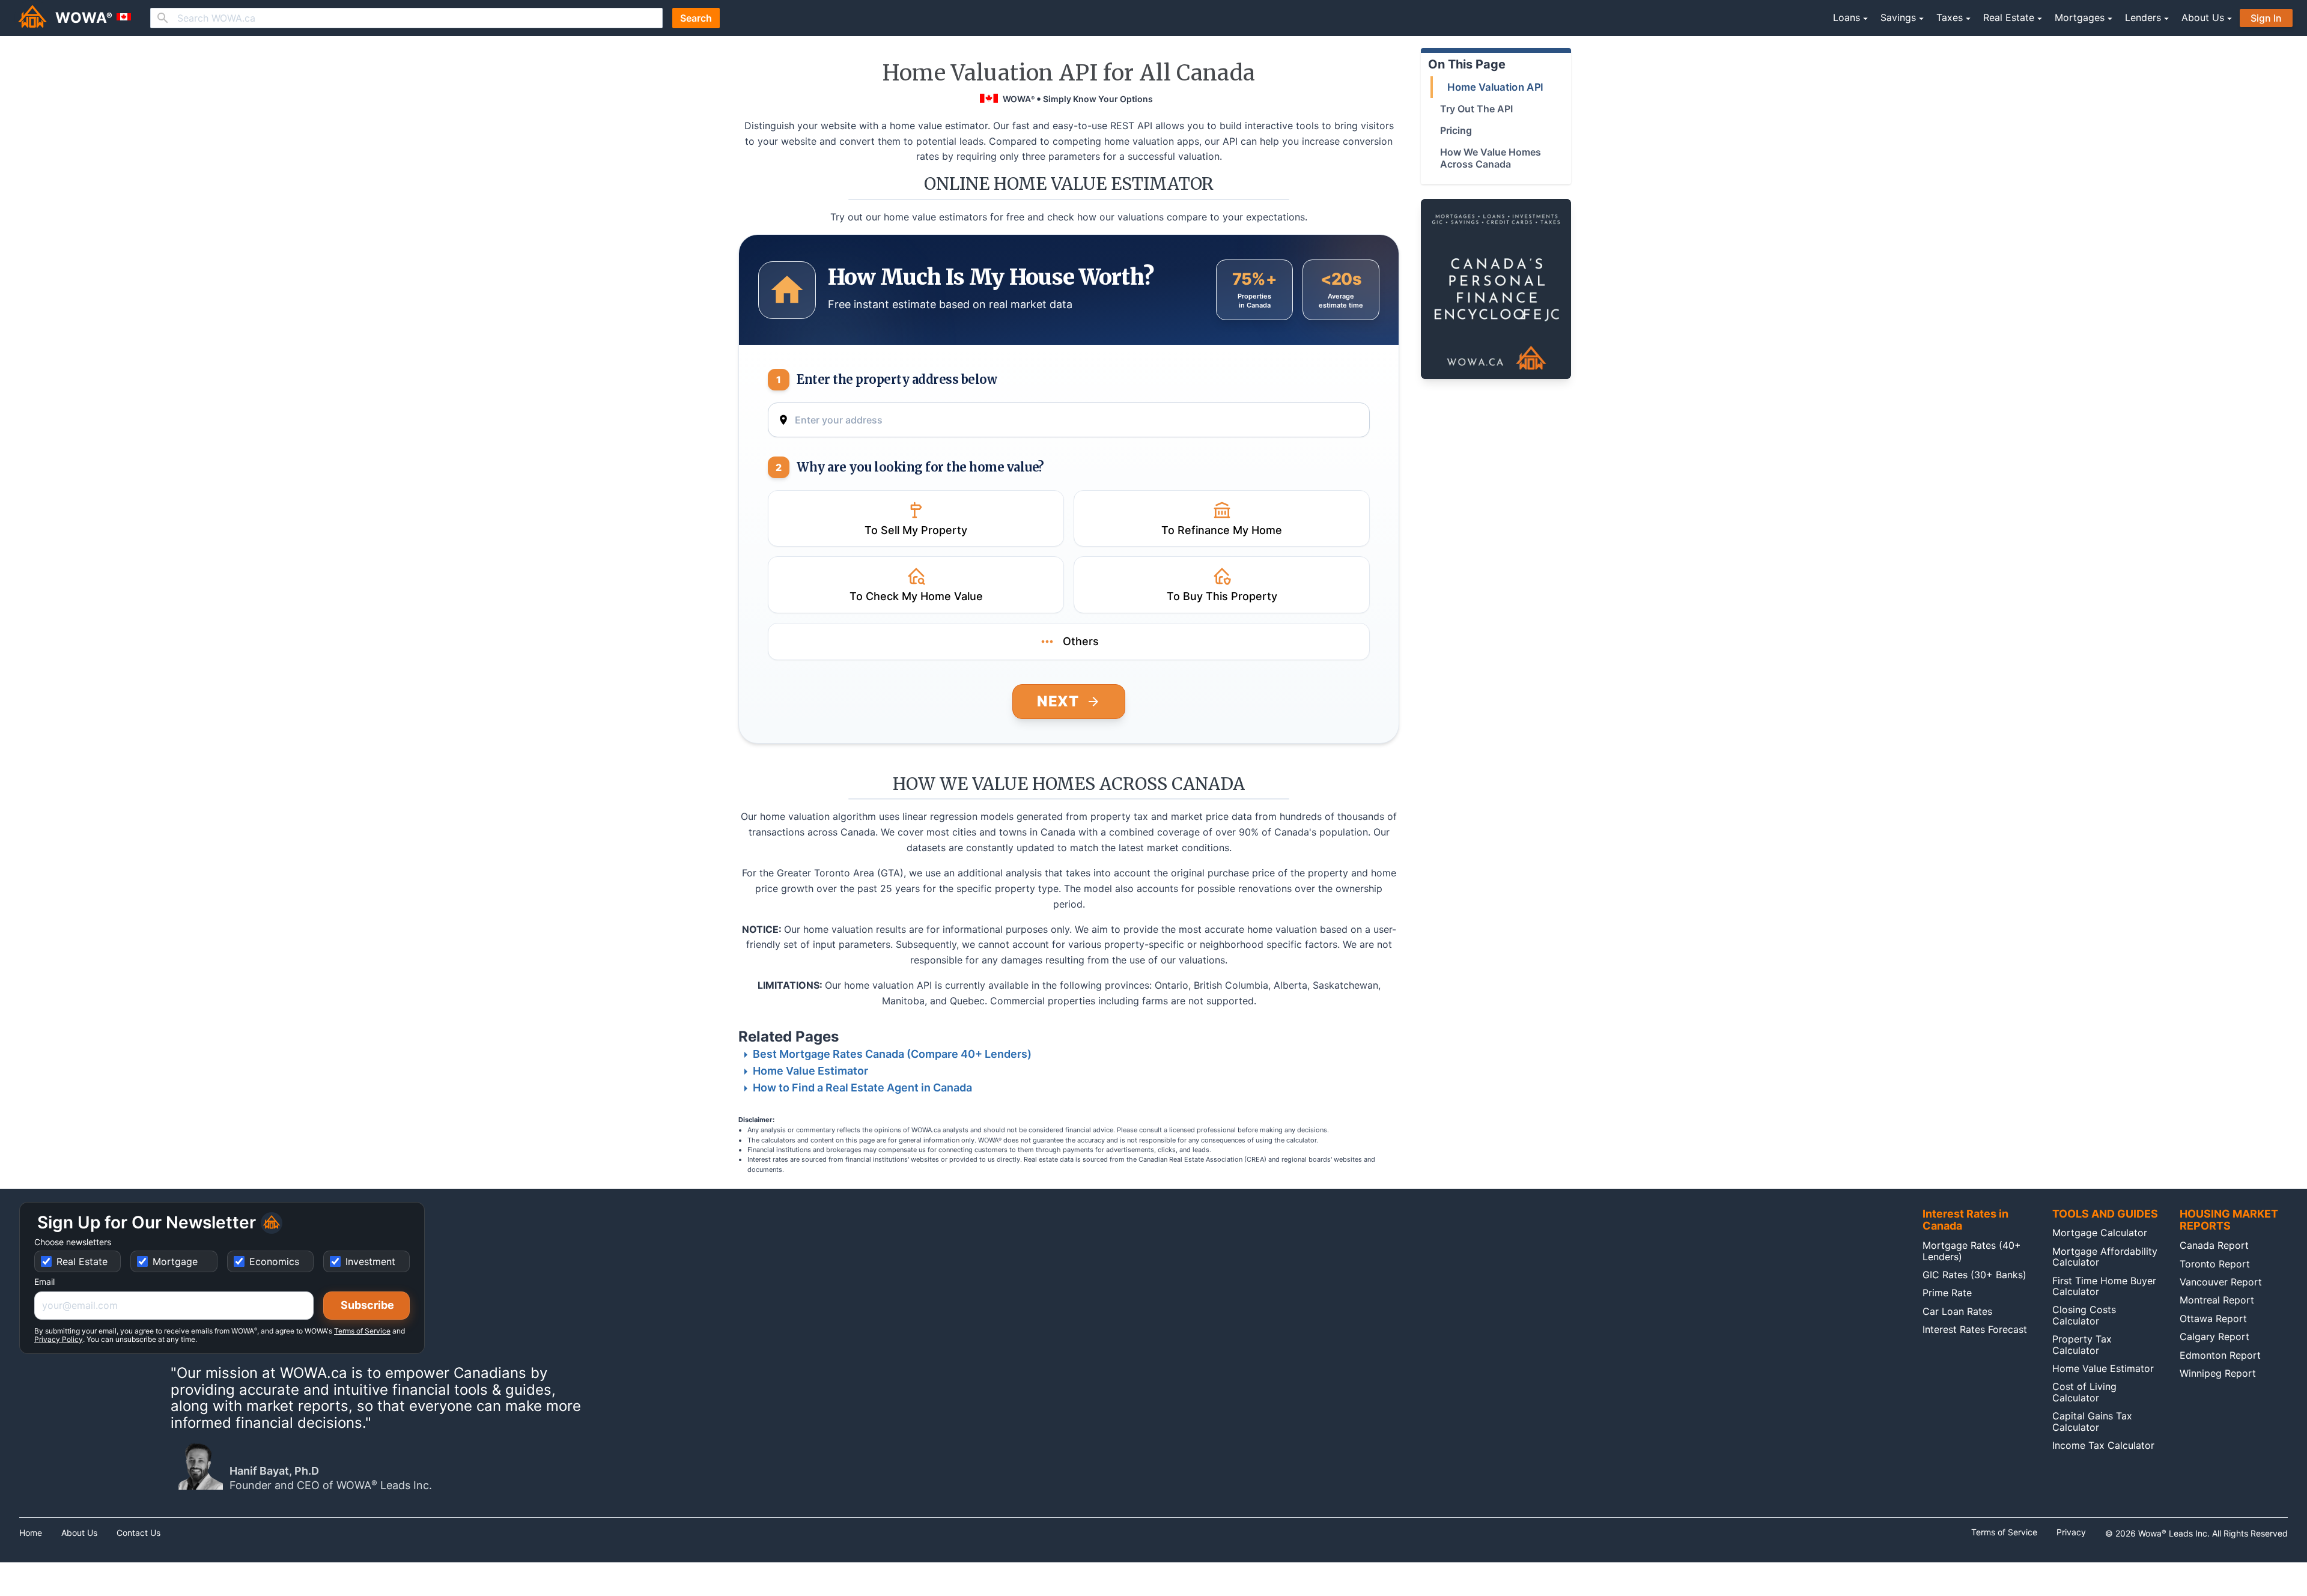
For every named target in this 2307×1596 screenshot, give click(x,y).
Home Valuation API (1495, 87)
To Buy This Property (1222, 596)
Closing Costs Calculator (2084, 1315)
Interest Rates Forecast (1975, 1329)
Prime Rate (1947, 1293)
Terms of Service (362, 1331)
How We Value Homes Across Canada (1491, 158)
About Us (79, 1533)
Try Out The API (1476, 109)
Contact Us (138, 1533)
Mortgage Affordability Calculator (2105, 1257)
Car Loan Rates (1957, 1311)
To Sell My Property (916, 530)
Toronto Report (2215, 1264)
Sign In (2266, 18)
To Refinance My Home (1222, 530)
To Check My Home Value (916, 596)
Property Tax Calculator (2082, 1344)
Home (31, 1533)
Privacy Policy (59, 1339)
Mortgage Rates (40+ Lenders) (1972, 1251)
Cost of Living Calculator (2084, 1392)
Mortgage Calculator (2100, 1233)
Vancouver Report (2221, 1282)
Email (44, 1282)
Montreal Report (2217, 1300)
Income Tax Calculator (2103, 1445)
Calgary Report (2214, 1337)
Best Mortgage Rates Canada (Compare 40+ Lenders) (892, 1054)
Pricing (1456, 130)
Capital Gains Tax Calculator (2092, 1421)
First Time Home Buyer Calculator (2104, 1286)
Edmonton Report (2220, 1355)
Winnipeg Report (2218, 1373)
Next (1058, 701)
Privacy (2071, 1532)
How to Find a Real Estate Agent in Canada (862, 1088)
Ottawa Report (2213, 1318)
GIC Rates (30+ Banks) (1974, 1275)
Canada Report (2214, 1245)
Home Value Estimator (810, 1071)
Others (1081, 641)
